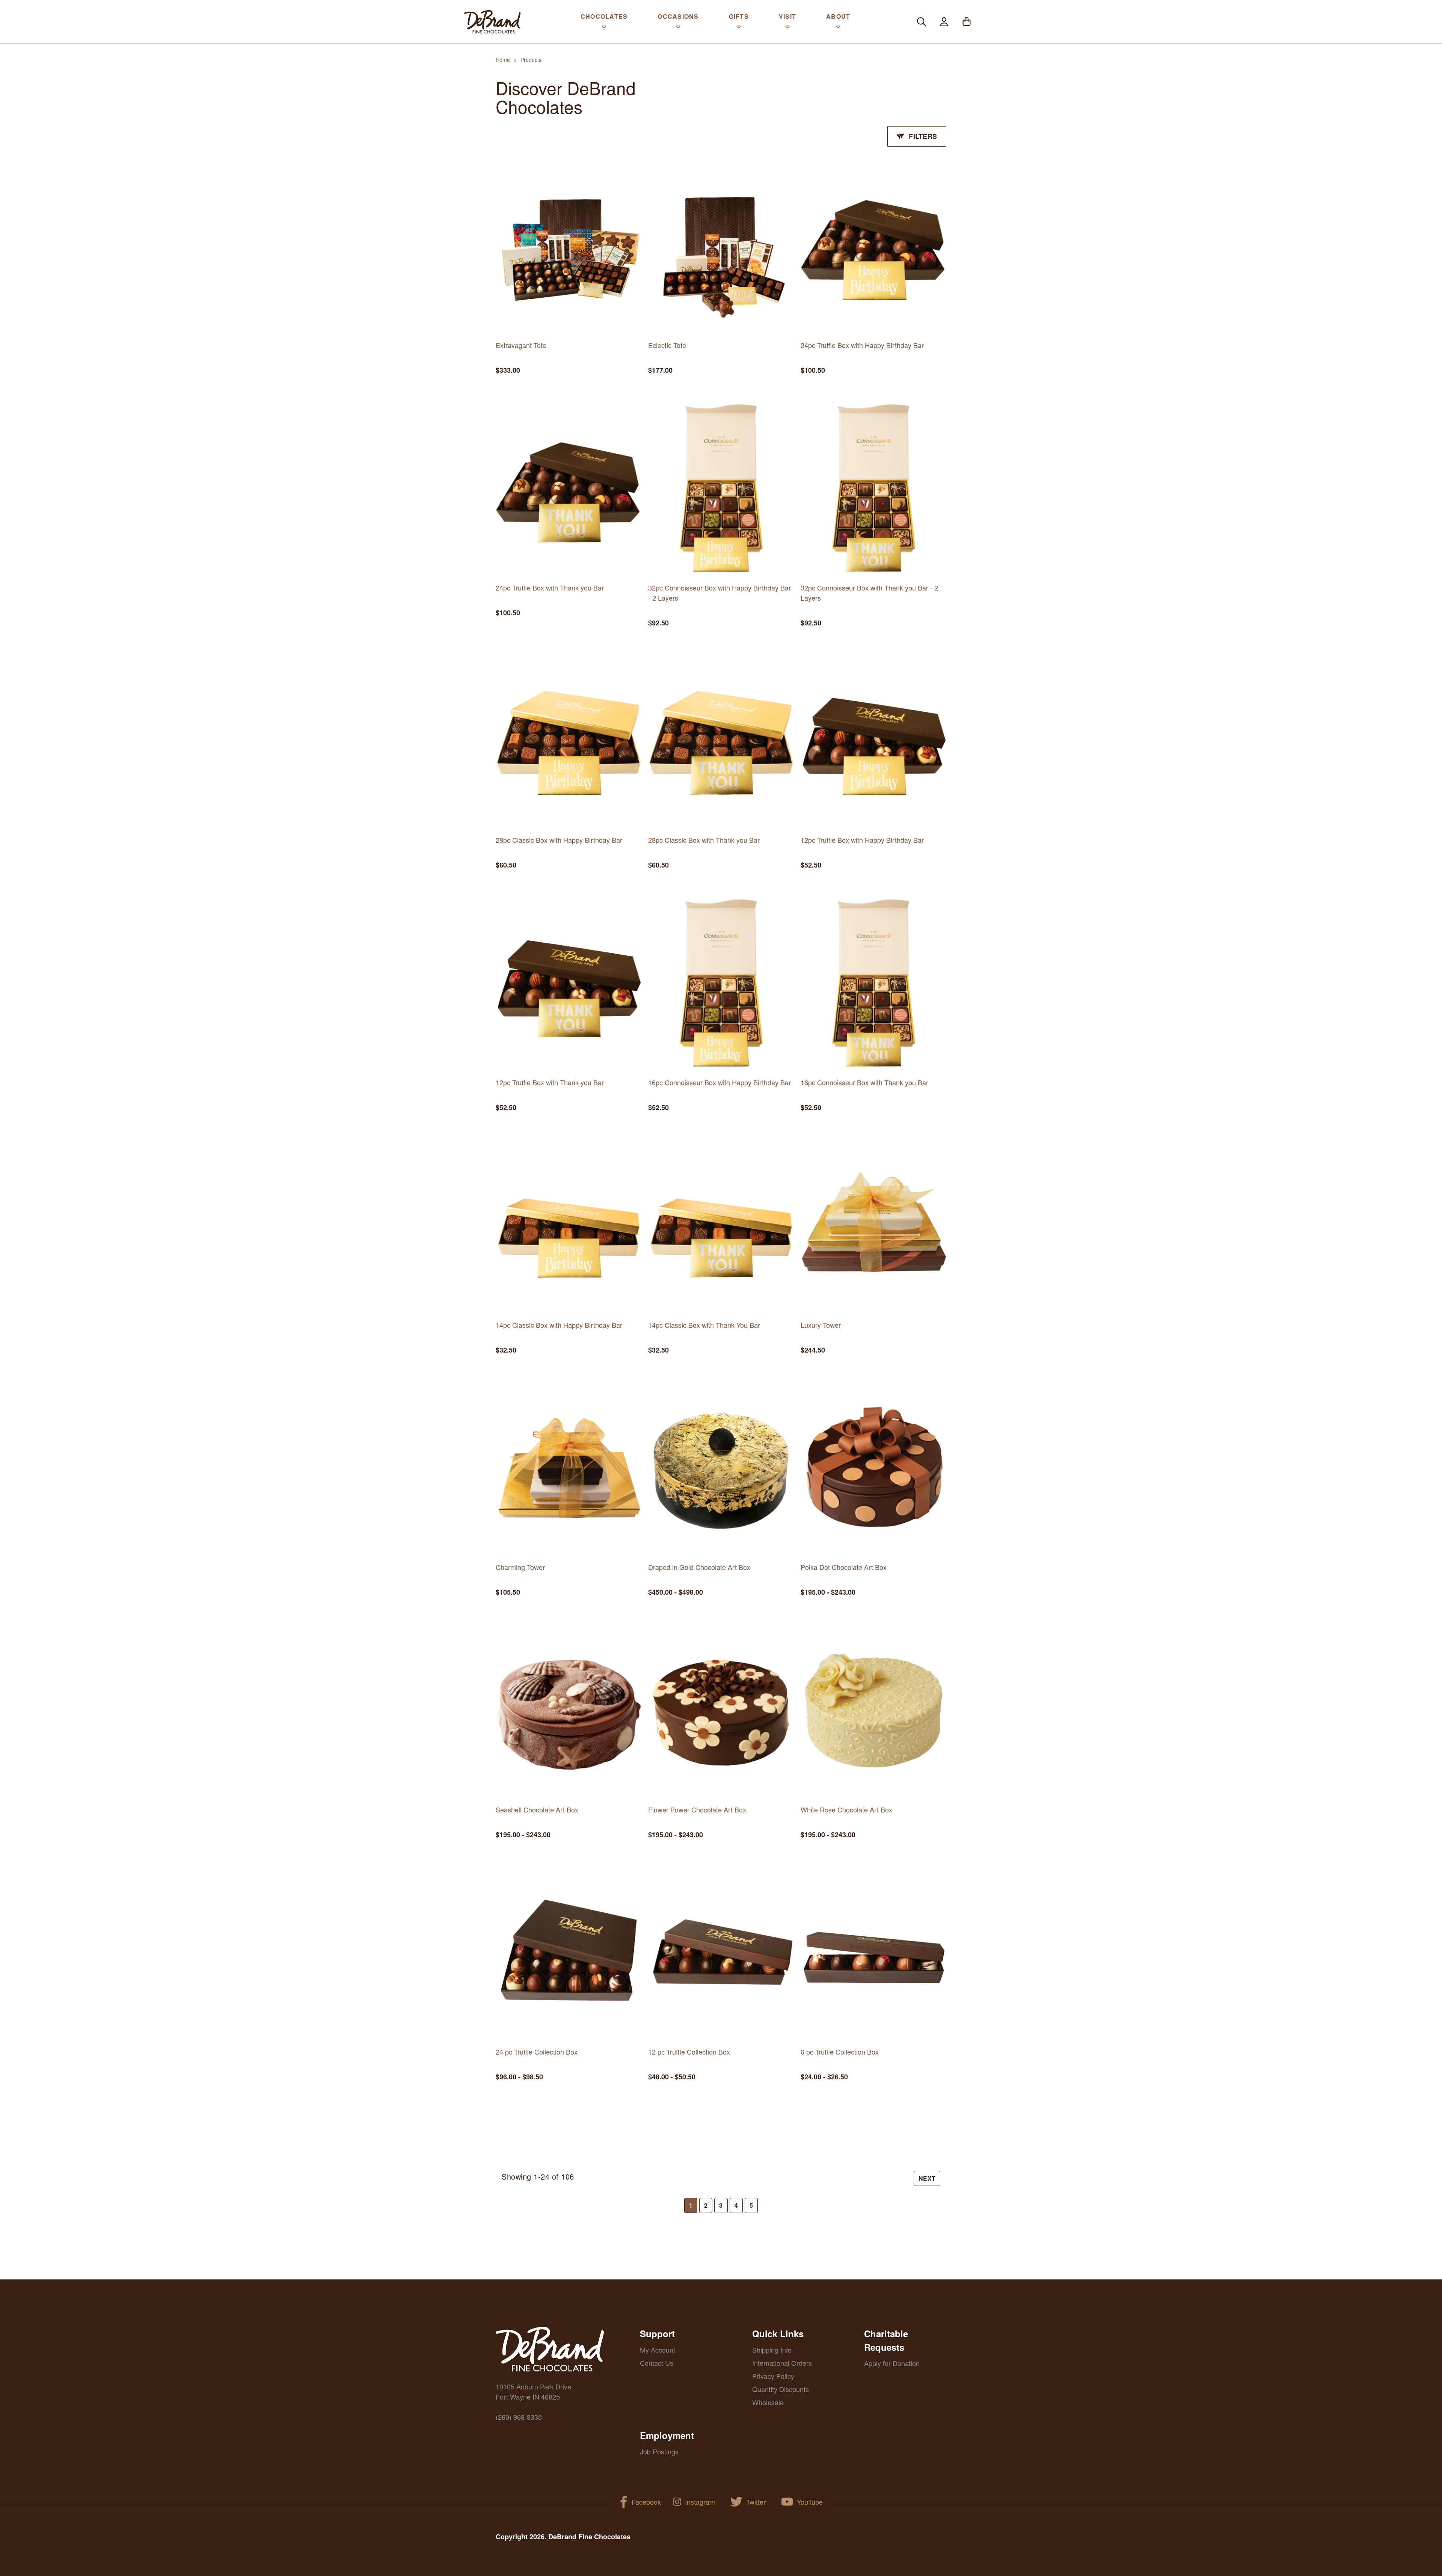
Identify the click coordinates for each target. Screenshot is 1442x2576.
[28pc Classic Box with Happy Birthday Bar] (569, 741)
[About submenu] (838, 29)
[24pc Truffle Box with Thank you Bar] (569, 488)
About (838, 16)
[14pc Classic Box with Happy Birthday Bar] (569, 1226)
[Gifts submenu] (739, 29)
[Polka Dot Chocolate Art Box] (873, 1468)
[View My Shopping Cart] (967, 22)
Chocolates (604, 16)
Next (927, 2178)
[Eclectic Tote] (721, 246)
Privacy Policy (773, 2376)
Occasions (678, 16)
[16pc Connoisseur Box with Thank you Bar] (873, 983)
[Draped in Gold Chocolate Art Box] (721, 1468)
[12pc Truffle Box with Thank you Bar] (569, 983)
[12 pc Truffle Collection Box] (721, 1953)
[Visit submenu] (787, 29)
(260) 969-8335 (519, 2417)
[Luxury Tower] (873, 1226)
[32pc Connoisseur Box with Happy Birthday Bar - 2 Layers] (721, 488)
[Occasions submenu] (678, 29)
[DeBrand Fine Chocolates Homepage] (492, 22)
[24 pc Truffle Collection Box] (569, 1953)
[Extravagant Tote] (569, 246)
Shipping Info (772, 2350)
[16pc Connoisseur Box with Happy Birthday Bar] (721, 983)
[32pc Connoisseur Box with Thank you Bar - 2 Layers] (873, 488)
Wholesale (768, 2402)
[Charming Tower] (569, 1468)
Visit (787, 16)
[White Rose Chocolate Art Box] (873, 1710)
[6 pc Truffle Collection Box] (873, 1953)
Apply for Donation (892, 2363)
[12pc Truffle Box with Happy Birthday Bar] (873, 741)
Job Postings (659, 2451)
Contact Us (657, 2363)
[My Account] (944, 22)
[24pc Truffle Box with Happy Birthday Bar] (873, 246)
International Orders (782, 2363)
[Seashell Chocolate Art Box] (569, 1710)
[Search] (922, 22)
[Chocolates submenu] (604, 29)
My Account (658, 2350)
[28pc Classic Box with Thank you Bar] (721, 741)
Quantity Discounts (781, 2389)
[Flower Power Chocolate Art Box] (721, 1710)
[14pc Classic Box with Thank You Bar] (721, 1226)
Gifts (739, 16)
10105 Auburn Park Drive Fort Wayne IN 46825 (533, 2391)
